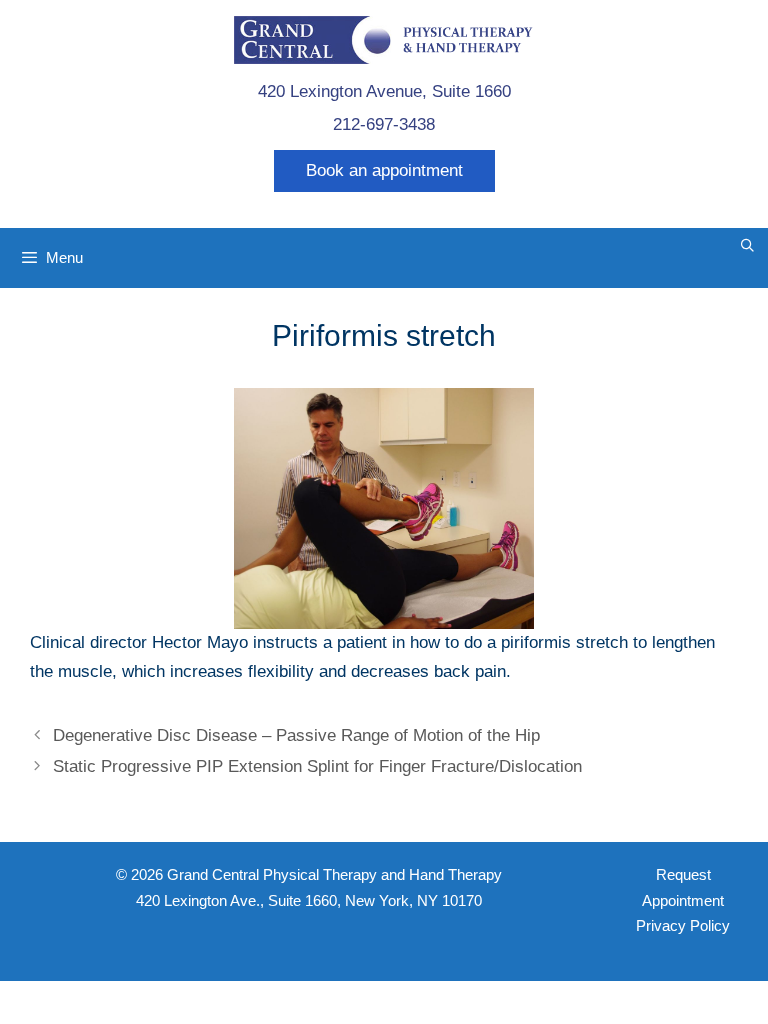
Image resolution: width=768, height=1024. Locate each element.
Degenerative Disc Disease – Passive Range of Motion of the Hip (296, 735)
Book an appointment (384, 170)
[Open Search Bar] (747, 246)
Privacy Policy (683, 925)
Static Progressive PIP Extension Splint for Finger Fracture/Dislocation (317, 766)
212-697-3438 (384, 124)
